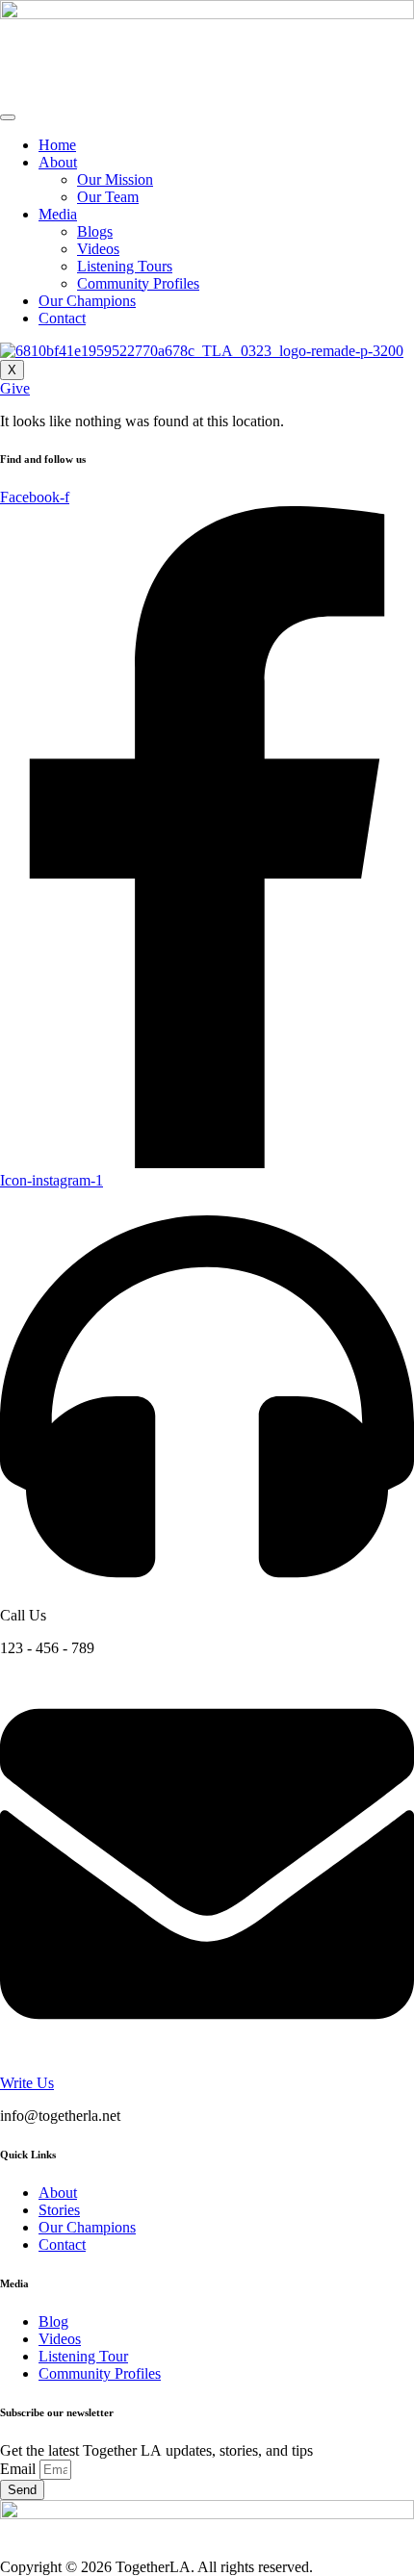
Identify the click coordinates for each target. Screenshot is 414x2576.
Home (57, 145)
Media (58, 214)
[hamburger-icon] (8, 117)
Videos (98, 249)
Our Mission (115, 179)
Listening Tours (125, 266)
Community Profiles (138, 283)
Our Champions (87, 301)
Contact (62, 318)
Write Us (27, 2083)
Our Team (108, 197)
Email (20, 2469)
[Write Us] (207, 2066)
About (58, 162)
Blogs (95, 231)
